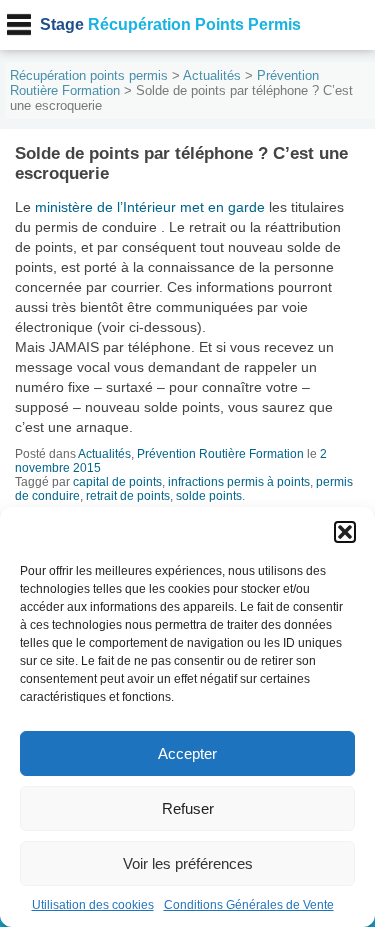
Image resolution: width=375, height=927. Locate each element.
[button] (345, 532)
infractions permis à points (239, 482)
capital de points (117, 482)
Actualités (212, 75)
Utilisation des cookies (93, 905)
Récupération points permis (89, 75)
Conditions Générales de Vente (249, 905)
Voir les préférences (188, 863)
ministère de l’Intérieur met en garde (150, 207)
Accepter (187, 753)
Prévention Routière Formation (220, 454)
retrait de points (128, 496)
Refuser (188, 808)
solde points (209, 496)
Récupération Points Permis (170, 24)
